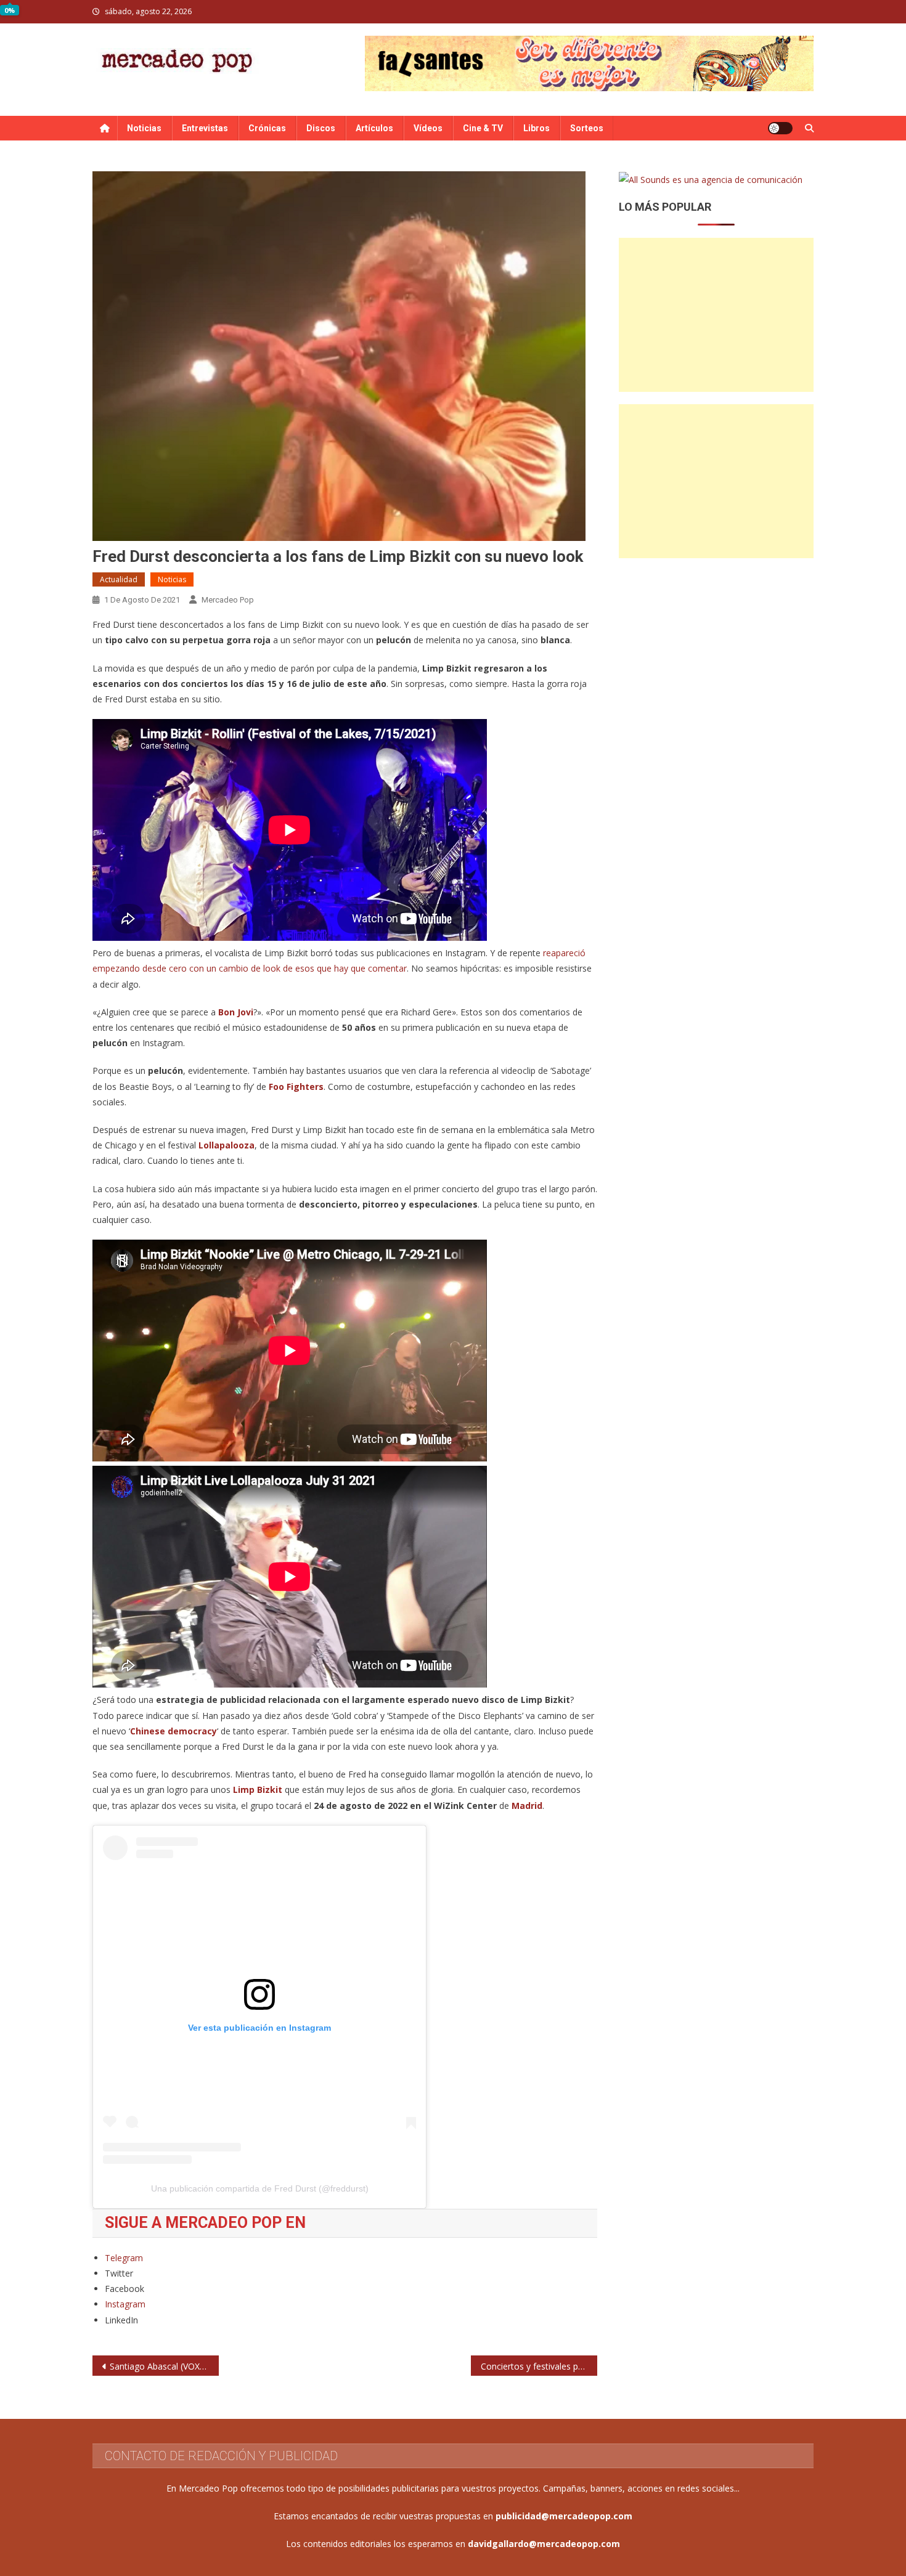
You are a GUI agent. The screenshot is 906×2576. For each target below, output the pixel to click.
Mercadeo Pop (228, 600)
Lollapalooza (226, 1145)
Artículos (374, 128)
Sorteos (587, 128)
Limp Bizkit (259, 1790)
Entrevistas (205, 128)
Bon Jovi (236, 1012)
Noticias (144, 128)
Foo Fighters (296, 1087)
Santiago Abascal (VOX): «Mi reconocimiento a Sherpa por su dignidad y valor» (164, 2366)
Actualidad (119, 579)
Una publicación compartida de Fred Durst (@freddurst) (260, 2188)
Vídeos (428, 128)
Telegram (124, 2258)
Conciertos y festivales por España (539, 2366)
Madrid (527, 1806)
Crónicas (267, 128)
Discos (321, 128)
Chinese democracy (173, 1731)
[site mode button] (780, 128)
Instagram (125, 2304)
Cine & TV (483, 128)
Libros (537, 128)
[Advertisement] (716, 315)
